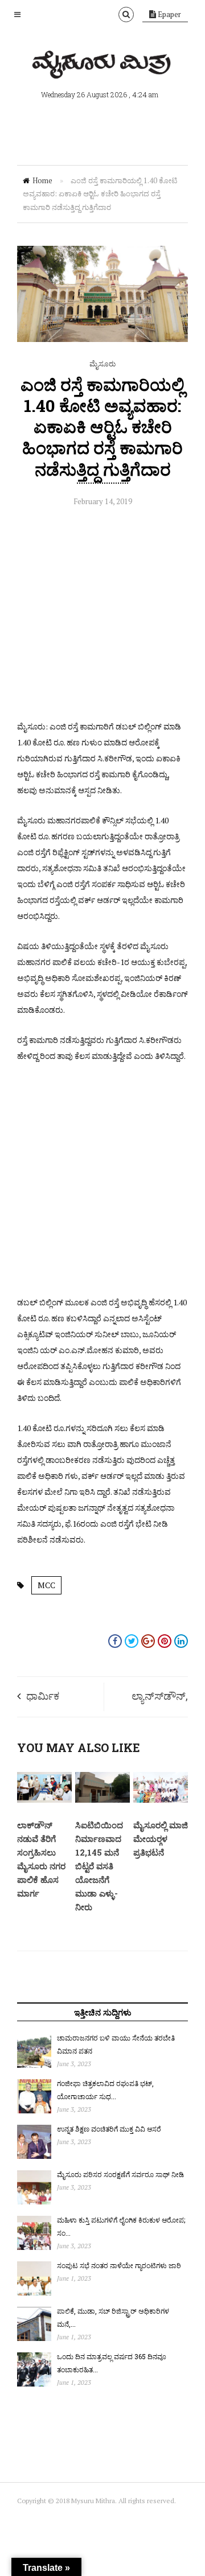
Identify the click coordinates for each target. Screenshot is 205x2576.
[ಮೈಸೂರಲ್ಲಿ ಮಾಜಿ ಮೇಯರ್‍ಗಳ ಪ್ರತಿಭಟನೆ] (161, 1800)
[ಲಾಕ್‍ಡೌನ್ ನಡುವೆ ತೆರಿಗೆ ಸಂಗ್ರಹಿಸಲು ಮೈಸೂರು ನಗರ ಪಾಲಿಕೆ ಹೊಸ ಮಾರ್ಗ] (44, 1800)
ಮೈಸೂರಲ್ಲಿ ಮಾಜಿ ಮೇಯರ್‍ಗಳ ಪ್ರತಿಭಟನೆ (161, 1839)
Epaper (169, 14)
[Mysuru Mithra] (102, 65)
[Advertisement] (102, 616)
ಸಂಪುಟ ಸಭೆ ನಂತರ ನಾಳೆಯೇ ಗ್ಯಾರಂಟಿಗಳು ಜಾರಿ (119, 2265)
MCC (46, 1585)
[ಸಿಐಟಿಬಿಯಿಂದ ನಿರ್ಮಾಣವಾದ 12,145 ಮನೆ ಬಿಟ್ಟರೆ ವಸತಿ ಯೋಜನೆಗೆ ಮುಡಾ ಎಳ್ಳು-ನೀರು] (102, 1800)
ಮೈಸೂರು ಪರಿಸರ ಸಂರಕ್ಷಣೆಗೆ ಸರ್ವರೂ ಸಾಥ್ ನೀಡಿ (120, 2174)
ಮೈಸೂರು (102, 364)
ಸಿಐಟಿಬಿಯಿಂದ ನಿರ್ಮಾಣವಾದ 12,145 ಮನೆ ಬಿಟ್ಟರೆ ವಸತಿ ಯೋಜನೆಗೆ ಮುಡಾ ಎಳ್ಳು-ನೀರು (99, 1866)
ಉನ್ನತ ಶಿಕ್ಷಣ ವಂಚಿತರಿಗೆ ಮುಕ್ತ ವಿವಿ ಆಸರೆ (109, 2129)
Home (42, 180)
